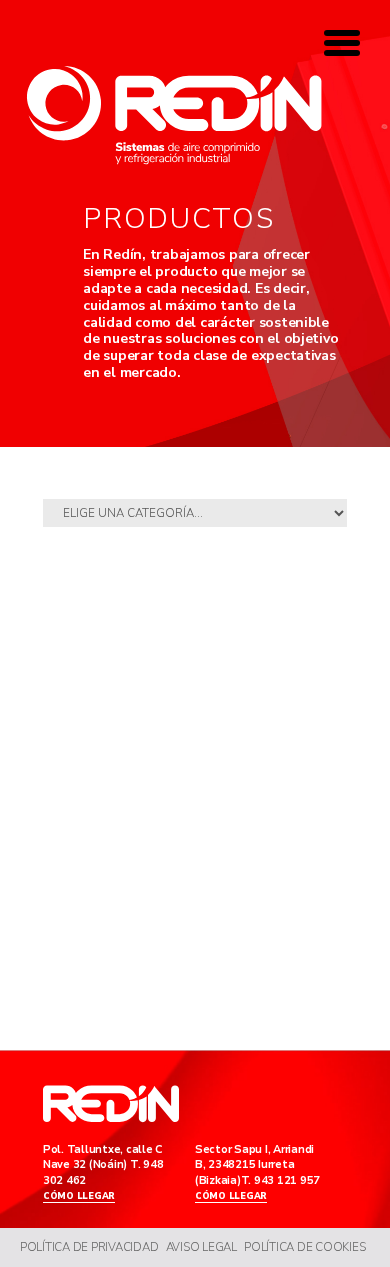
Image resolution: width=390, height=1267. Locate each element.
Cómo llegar (79, 1197)
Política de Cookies (304, 1247)
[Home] (174, 115)
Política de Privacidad (89, 1247)
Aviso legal (201, 1247)
